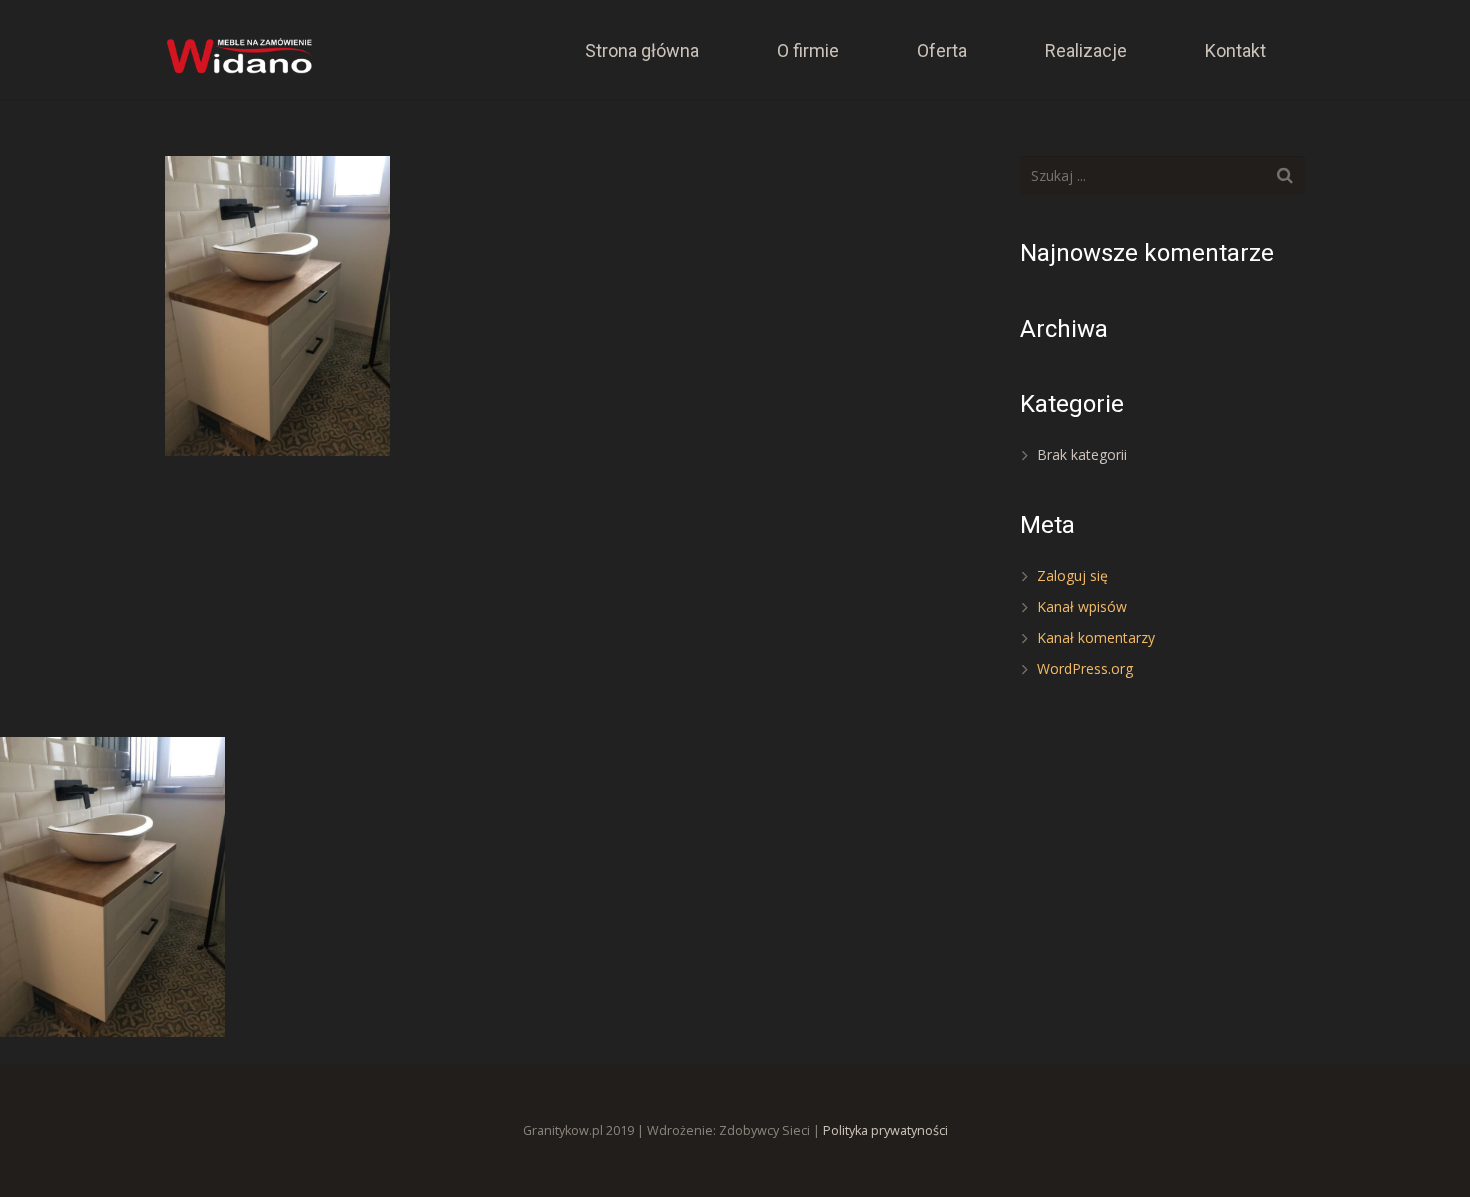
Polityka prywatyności (885, 1130)
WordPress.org (1085, 668)
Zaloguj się (1072, 575)
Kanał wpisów (1082, 606)
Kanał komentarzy (1096, 637)
